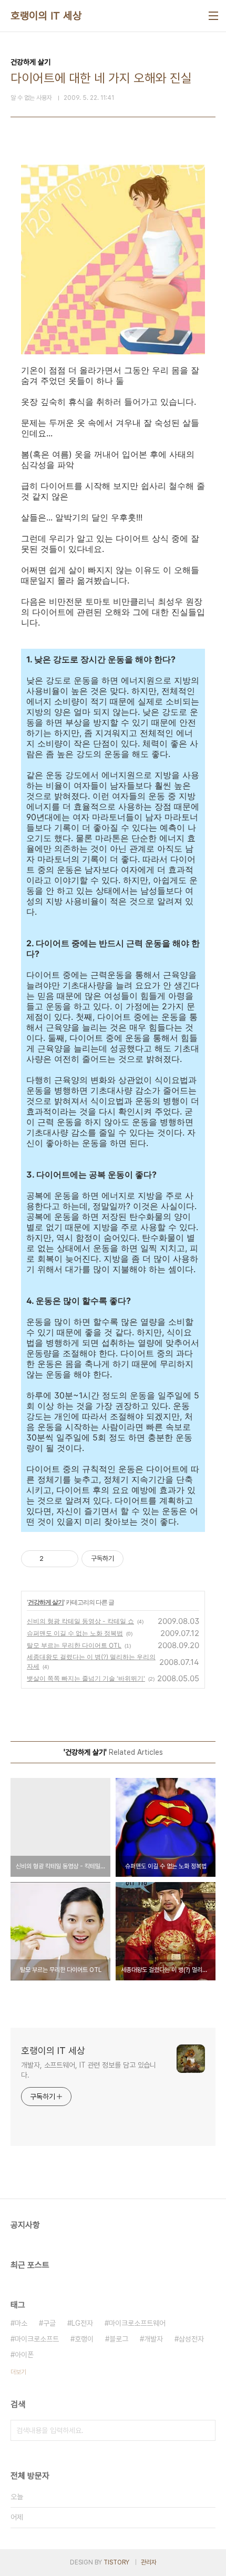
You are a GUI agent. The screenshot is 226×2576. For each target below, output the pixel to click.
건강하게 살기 (46, 1602)
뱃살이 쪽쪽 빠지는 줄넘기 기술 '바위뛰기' (86, 1678)
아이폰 (24, 2355)
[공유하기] (53, 1559)
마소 (21, 2323)
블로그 (119, 2339)
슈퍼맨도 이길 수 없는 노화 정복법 (75, 1633)
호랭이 (84, 2339)
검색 (205, 2430)
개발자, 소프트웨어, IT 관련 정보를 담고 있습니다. (89, 2070)
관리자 (149, 2562)
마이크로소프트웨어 (137, 2323)
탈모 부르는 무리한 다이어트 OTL (74, 1645)
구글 (49, 2323)
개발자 (153, 2339)
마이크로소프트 (37, 2339)
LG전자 (82, 2323)
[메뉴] (213, 16)
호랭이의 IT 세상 (46, 16)
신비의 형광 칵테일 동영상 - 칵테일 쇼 (80, 1621)
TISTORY (116, 2562)
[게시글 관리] (66, 1559)
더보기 (18, 2372)
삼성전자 (191, 2339)
